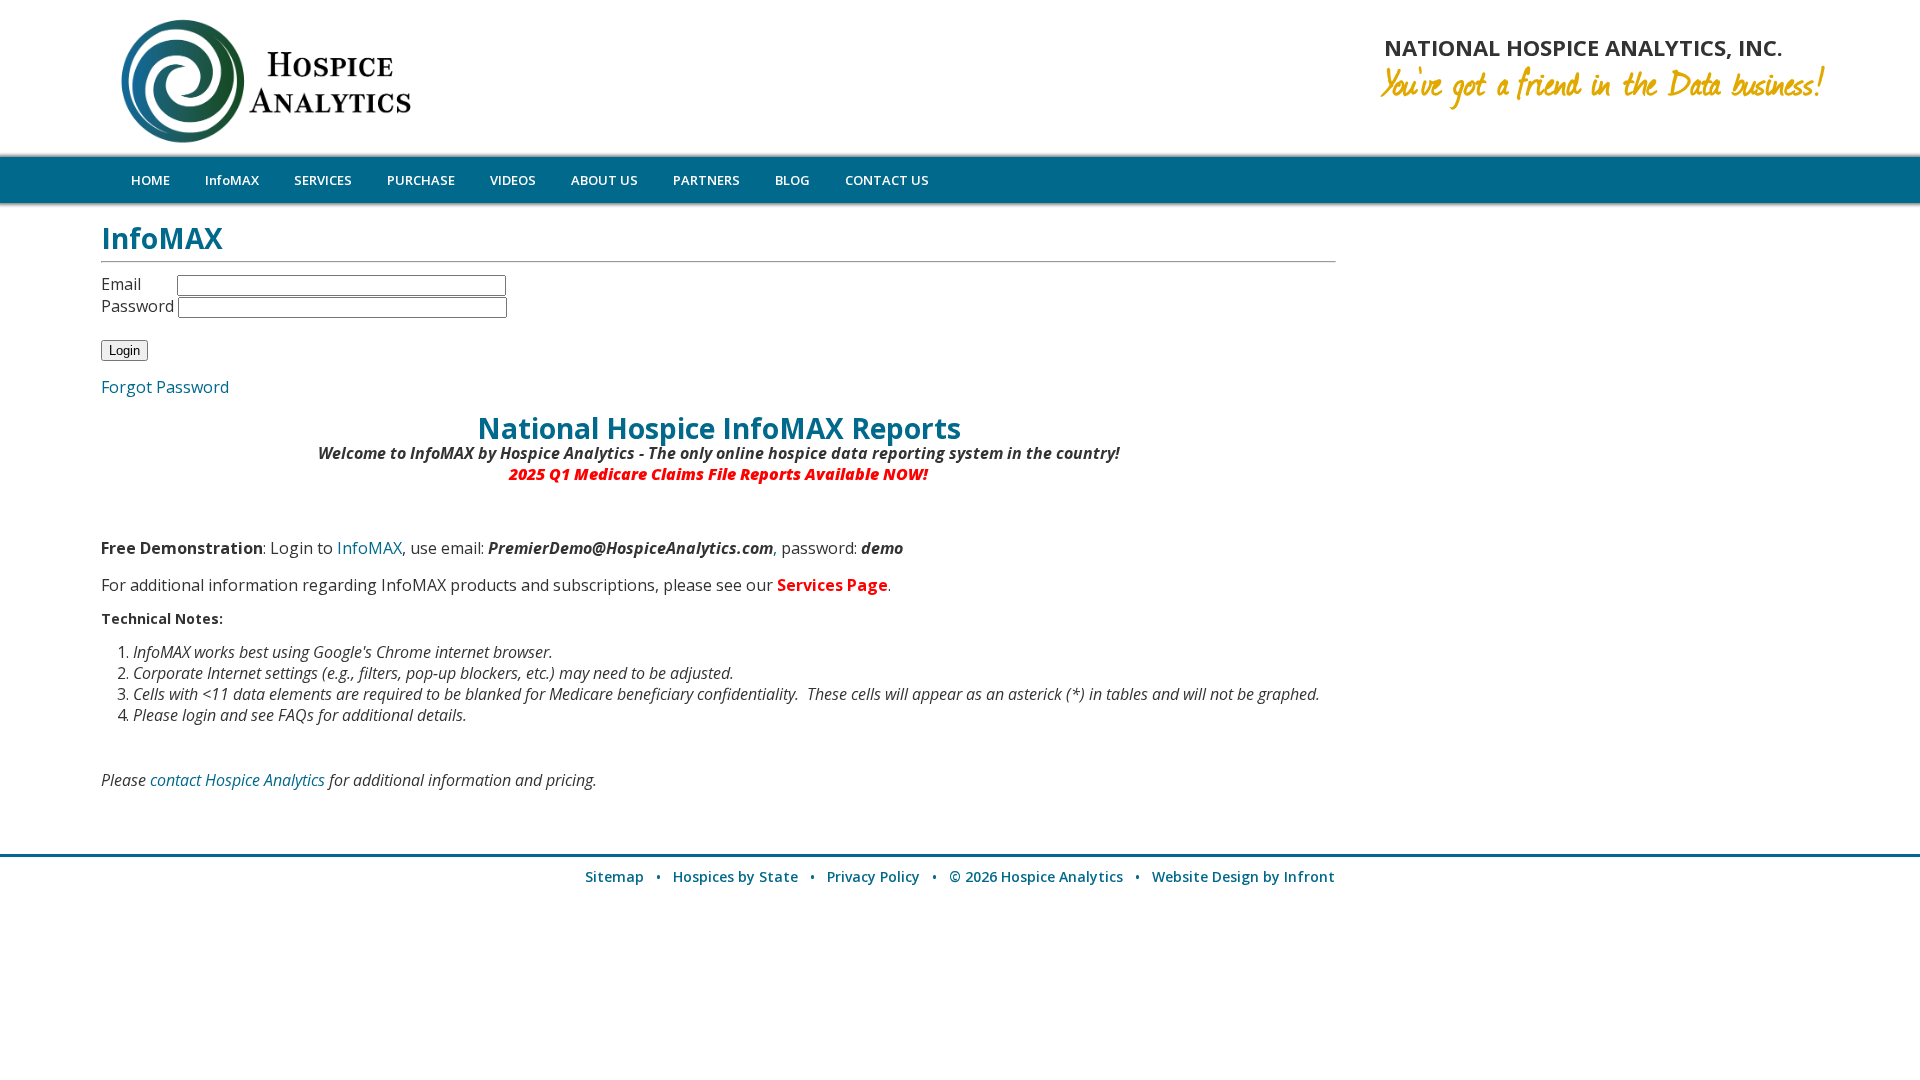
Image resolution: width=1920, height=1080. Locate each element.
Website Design (1205, 876)
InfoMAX (369, 548)
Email (121, 284)
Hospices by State (735, 876)
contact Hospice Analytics (237, 780)
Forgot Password (165, 387)
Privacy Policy (873, 876)
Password (137, 306)
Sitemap (614, 876)
